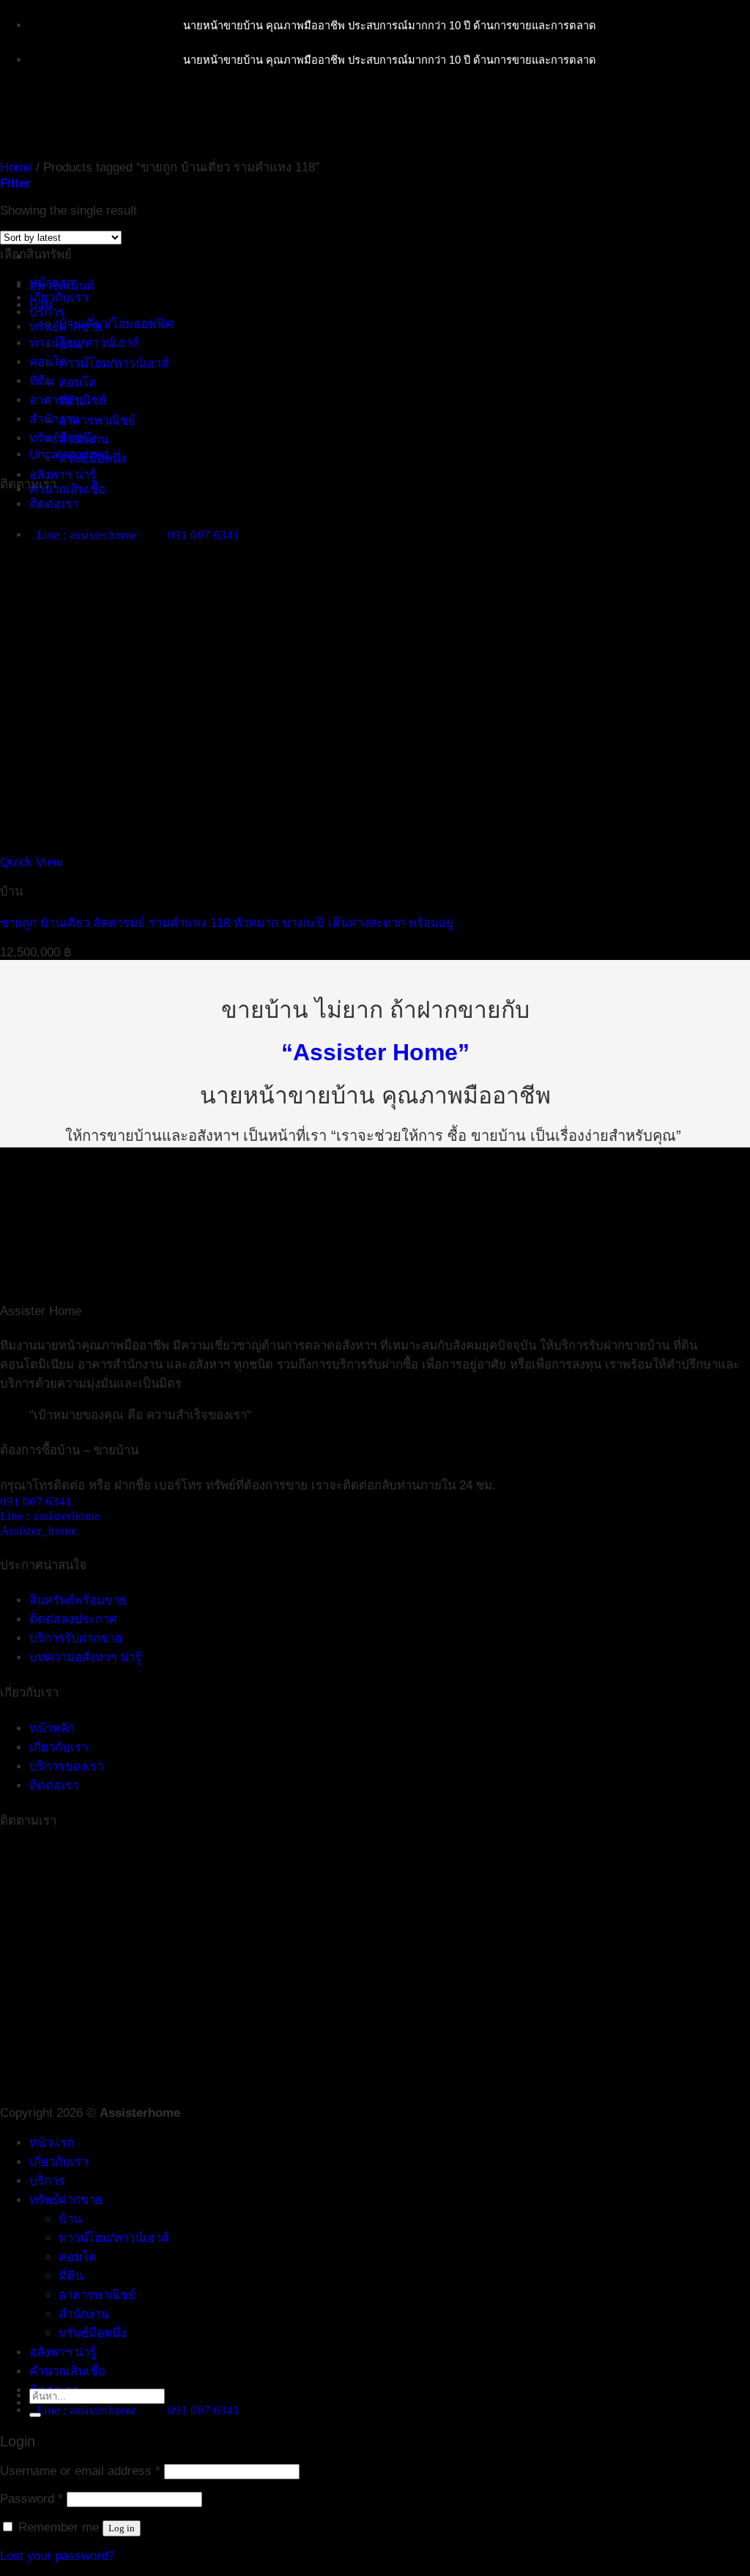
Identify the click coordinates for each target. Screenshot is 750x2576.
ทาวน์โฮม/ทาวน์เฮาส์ (114, 364)
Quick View (31, 862)
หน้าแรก (52, 2143)
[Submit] (35, 2415)
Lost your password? (57, 2556)
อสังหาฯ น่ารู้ (63, 475)
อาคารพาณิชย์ (97, 421)
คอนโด (78, 383)
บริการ (47, 312)
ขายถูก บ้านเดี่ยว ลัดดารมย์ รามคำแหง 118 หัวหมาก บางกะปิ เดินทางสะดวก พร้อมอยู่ (227, 923)
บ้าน (41, 305)
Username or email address (80, 2471)
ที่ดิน (41, 381)
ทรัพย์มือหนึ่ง (63, 438)
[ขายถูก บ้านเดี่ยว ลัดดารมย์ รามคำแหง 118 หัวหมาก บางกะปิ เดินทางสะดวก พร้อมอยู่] (222, 848)
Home (16, 167)
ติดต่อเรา (54, 504)
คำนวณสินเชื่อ (67, 489)
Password (31, 2499)
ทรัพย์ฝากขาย (66, 2200)
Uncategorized (69, 454)
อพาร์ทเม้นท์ (62, 286)
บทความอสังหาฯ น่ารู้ (85, 1657)
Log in (122, 2528)
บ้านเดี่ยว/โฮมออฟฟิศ (116, 324)
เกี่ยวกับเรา (59, 298)
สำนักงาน (54, 419)
